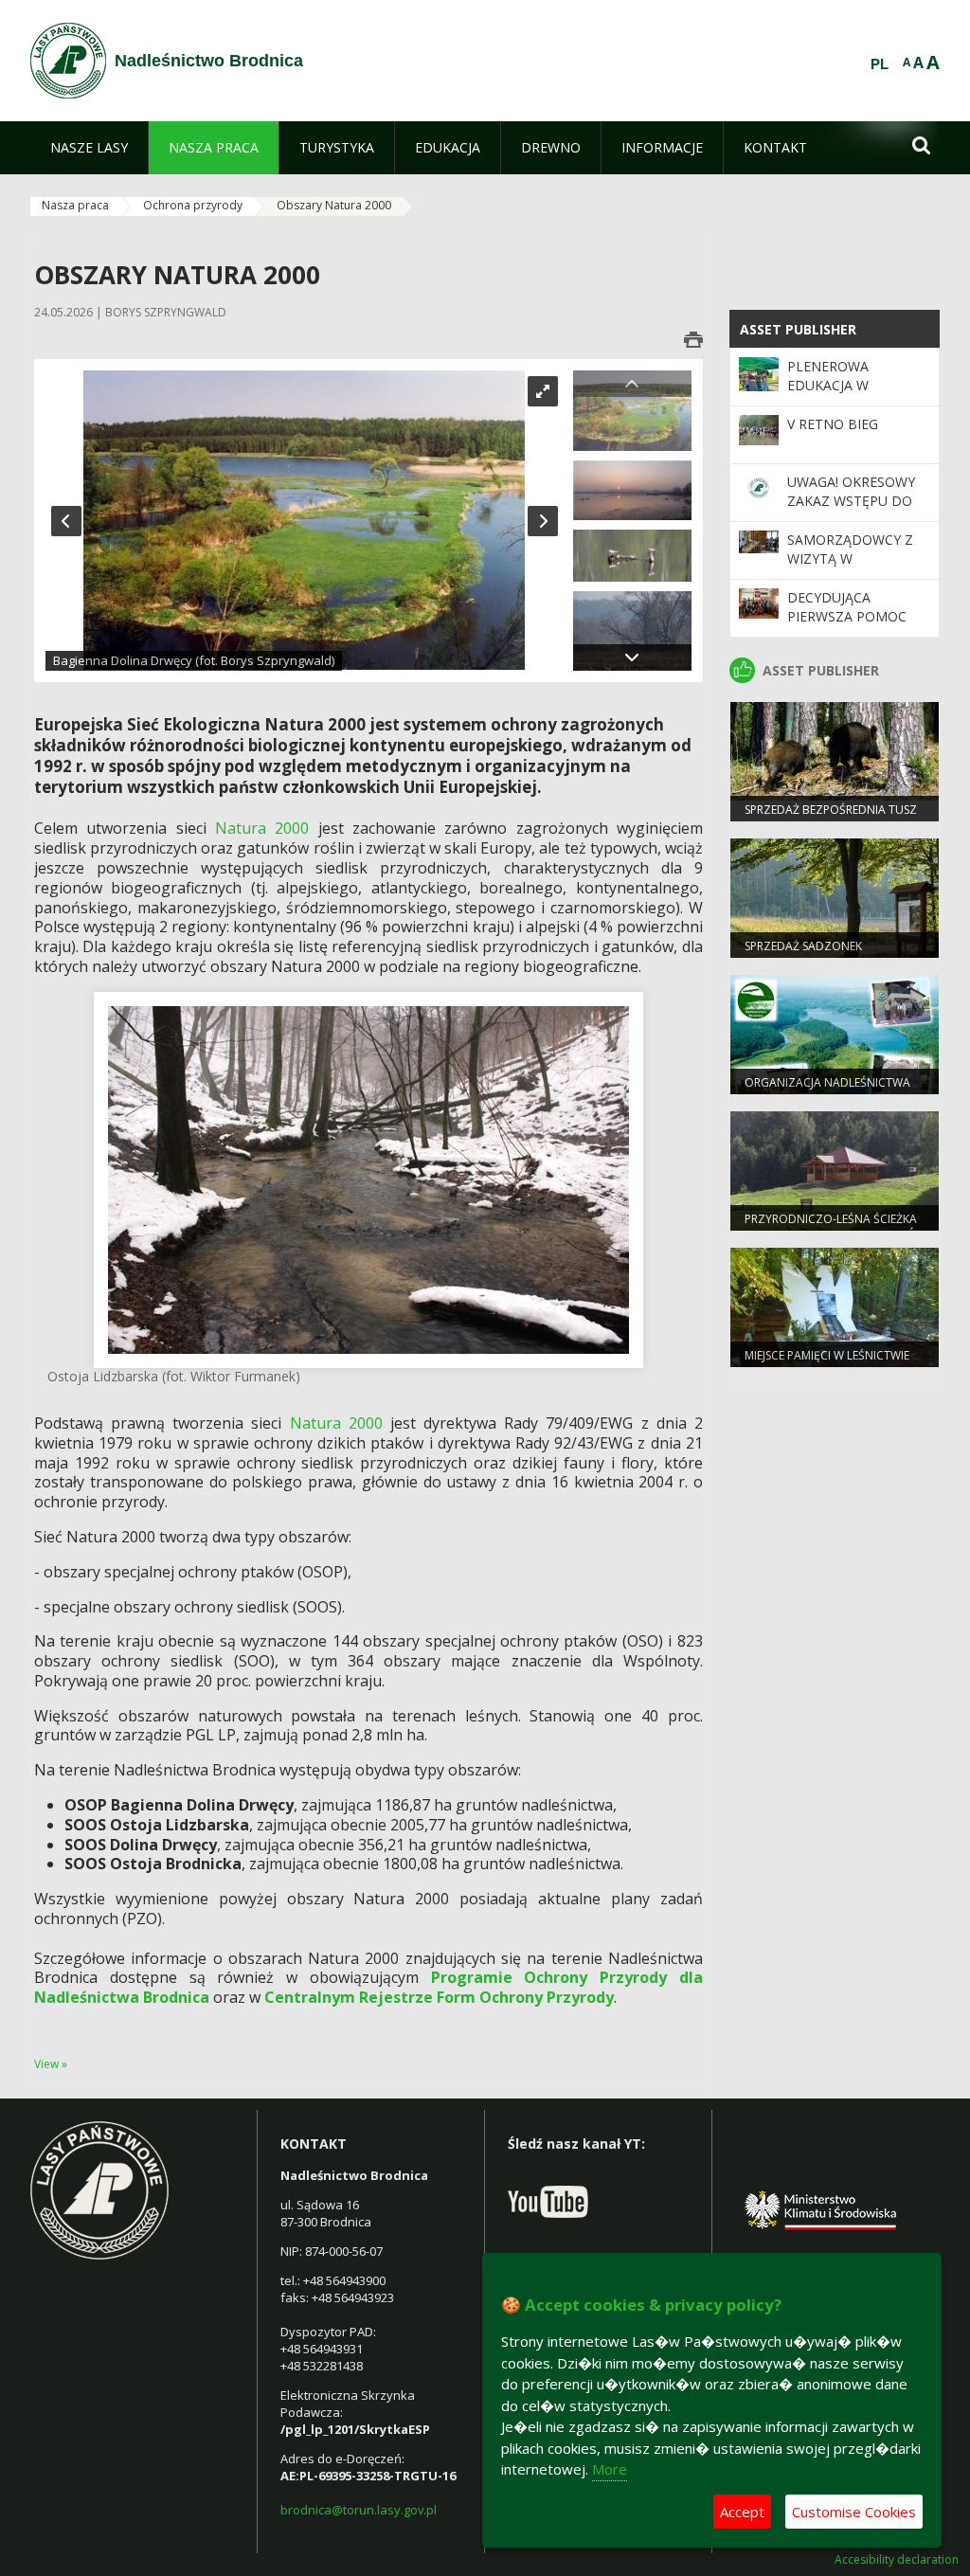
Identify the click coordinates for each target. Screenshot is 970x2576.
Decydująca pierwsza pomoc (847, 607)
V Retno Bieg (833, 424)
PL (880, 64)
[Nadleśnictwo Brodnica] (68, 61)
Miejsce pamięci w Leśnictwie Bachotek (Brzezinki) (827, 1363)
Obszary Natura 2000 (334, 205)
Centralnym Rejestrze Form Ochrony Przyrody (439, 1997)
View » (51, 2064)
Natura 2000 (262, 828)
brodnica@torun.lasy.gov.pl (359, 2510)
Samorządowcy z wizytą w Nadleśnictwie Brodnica (850, 568)
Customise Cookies (854, 2512)
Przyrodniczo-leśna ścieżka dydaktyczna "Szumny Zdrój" (834, 1227)
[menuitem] (89, 148)
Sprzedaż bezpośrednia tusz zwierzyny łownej (831, 818)
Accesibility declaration (897, 2560)
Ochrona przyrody (193, 205)
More (610, 2469)
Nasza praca (75, 205)
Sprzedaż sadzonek (803, 946)
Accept (742, 2512)
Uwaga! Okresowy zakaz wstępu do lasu (851, 501)
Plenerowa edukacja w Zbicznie (828, 386)
